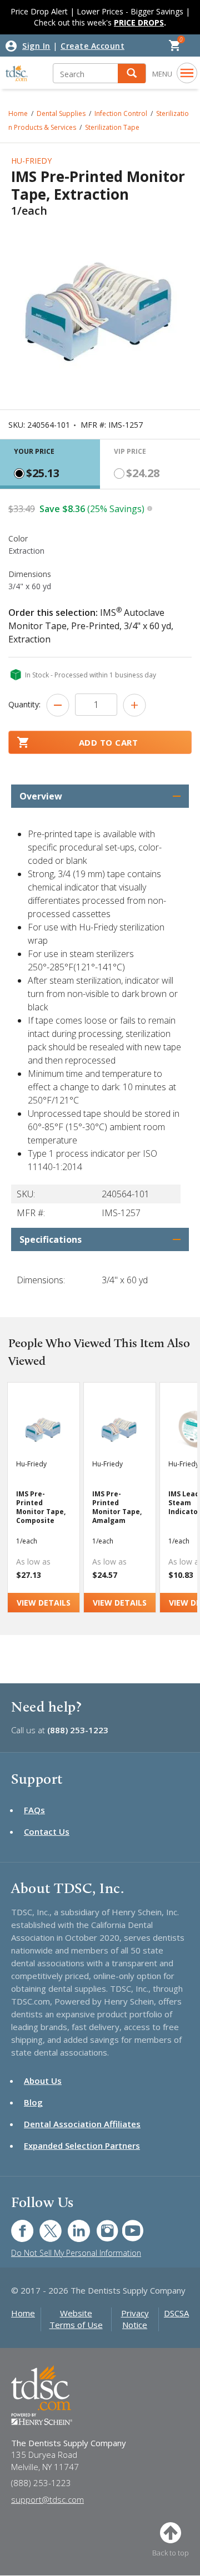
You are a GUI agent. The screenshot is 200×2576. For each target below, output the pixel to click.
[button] (132, 74)
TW (45, 2225)
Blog (33, 2102)
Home (23, 2313)
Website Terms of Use (76, 2319)
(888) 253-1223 (78, 1730)
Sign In (36, 46)
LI (71, 2225)
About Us (43, 2081)
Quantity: (24, 704)
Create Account (92, 46)
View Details (44, 1603)
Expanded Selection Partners (82, 2145)
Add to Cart (109, 742)
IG (100, 2225)
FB (16, 2225)
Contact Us (47, 1831)
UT (127, 2225)
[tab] (50, 464)
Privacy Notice (135, 2319)
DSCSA (176, 2313)
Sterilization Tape (112, 127)
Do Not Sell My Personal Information (76, 2253)
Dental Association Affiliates (82, 2124)
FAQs (34, 1810)
